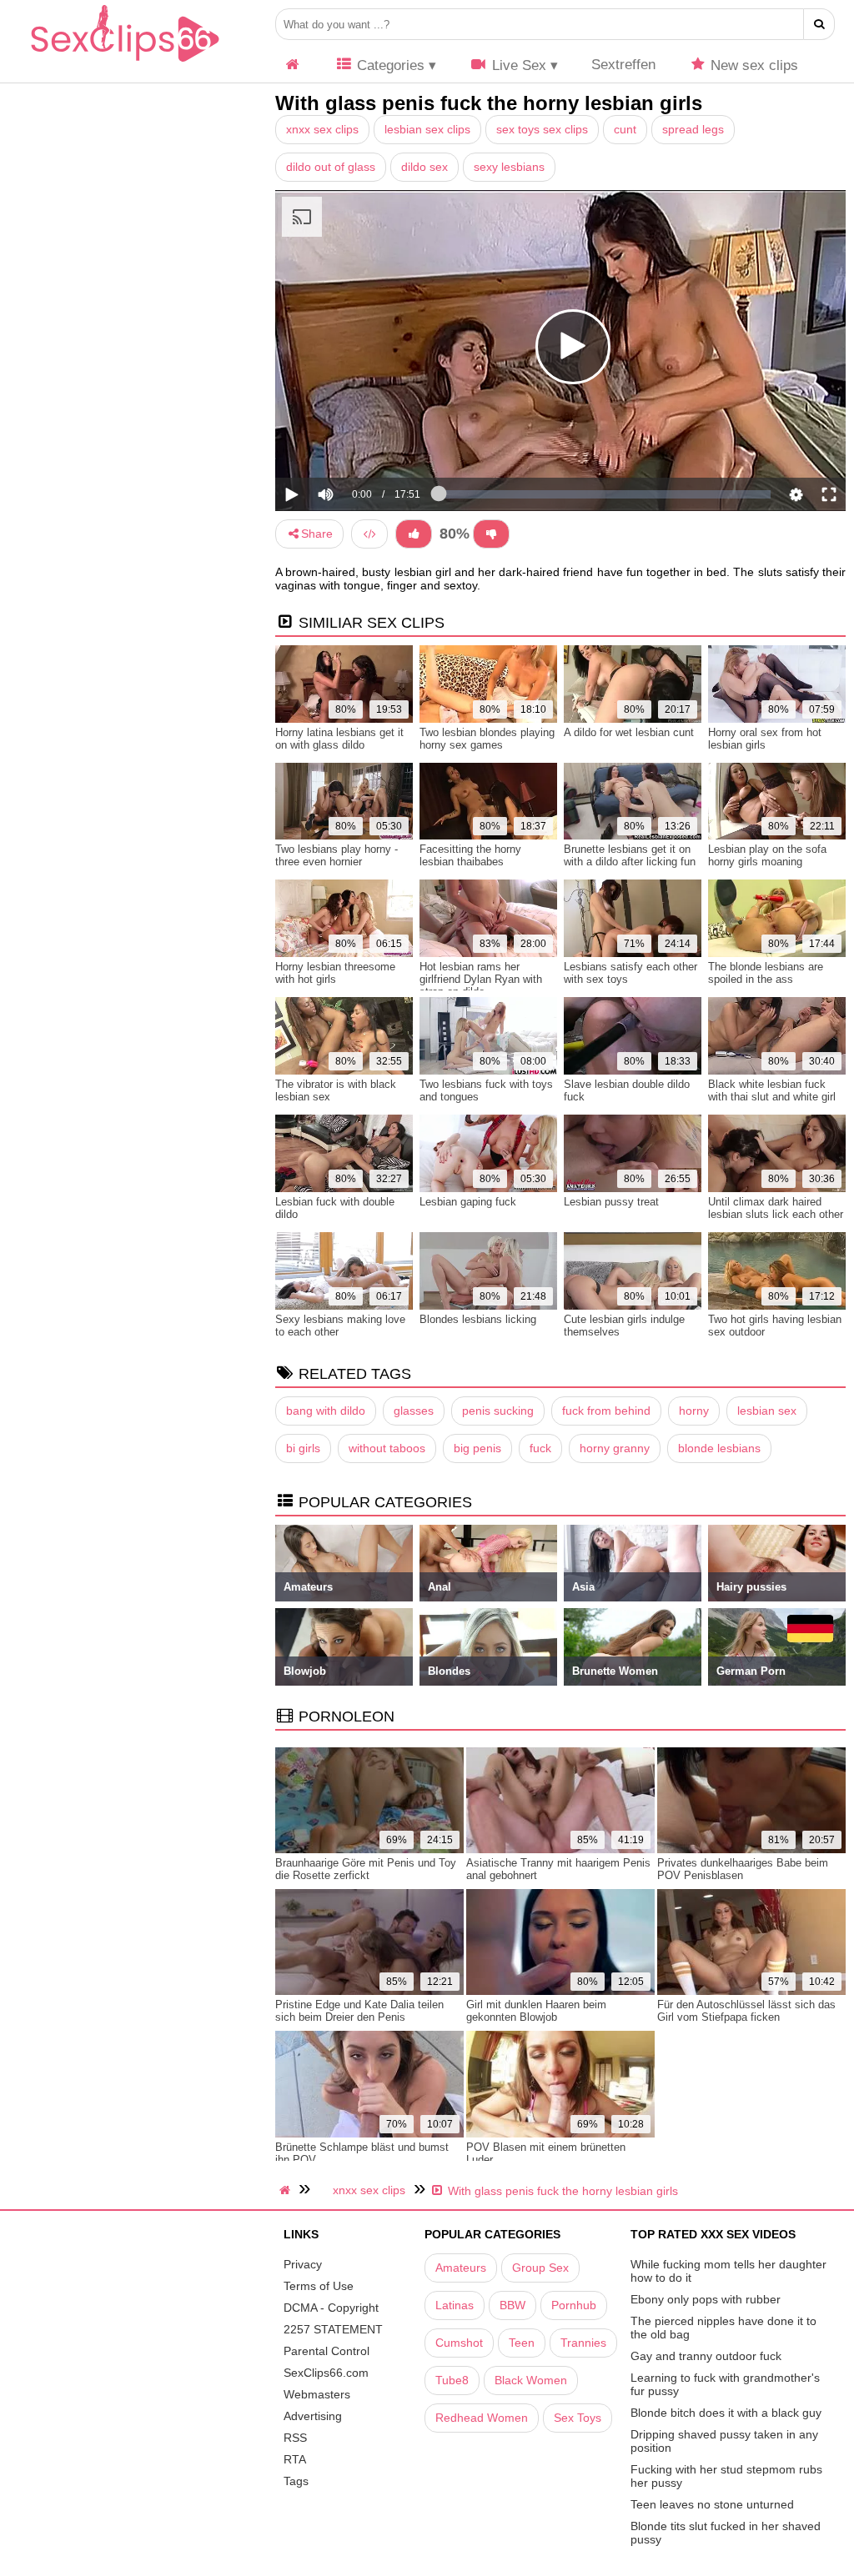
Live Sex (517, 65)
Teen (522, 2343)
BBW (512, 2305)
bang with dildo (326, 1411)
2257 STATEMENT (333, 2329)
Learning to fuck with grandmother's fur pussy (725, 2384)
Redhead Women (482, 2418)
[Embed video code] (369, 534)
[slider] (354, 443)
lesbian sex (767, 1411)
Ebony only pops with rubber (706, 2299)
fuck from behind (606, 1411)
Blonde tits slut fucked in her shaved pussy (726, 2533)
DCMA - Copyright (331, 2308)
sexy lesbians (509, 167)
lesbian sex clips (427, 129)
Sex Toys (578, 2418)
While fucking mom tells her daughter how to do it (728, 2271)
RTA (295, 2459)
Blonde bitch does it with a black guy (726, 2413)
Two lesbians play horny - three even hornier (337, 855)
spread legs (693, 129)
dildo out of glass (331, 167)
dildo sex (424, 167)
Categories (389, 65)
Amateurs (461, 2268)
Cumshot (459, 2343)
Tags (296, 2481)
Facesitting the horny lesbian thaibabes (470, 855)
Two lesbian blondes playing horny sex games (487, 739)
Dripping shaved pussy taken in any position (724, 2441)
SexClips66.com (326, 2373)
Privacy (303, 2264)
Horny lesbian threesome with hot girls (335, 973)
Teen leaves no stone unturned (712, 2504)
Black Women (531, 2380)
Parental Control (327, 2351)
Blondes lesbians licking (478, 1319)
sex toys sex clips (542, 129)
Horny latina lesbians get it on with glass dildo (339, 739)
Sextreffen (623, 65)
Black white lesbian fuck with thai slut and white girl (772, 1090)
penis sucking (498, 1411)
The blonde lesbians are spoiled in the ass (766, 973)
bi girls (303, 1448)
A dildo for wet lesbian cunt (629, 732)
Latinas (455, 2305)
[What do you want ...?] (819, 24)
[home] (287, 2190)
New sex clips (752, 65)
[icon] (293, 65)
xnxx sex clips (322, 129)
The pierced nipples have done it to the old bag (723, 2328)
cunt (625, 129)
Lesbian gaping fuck (468, 1202)
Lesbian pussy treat (611, 1202)
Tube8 (452, 2380)
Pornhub (574, 2305)
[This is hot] (414, 534)
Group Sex (540, 2268)
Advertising (313, 2416)
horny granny (615, 1448)
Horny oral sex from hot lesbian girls (765, 739)
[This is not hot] (491, 534)
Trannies (583, 2343)
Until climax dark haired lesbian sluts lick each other (776, 1208)
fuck (540, 1448)
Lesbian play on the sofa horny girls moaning (767, 855)
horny (694, 1411)
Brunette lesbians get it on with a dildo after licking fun (630, 855)
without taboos (387, 1448)
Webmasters (317, 2394)
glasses (414, 1411)
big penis (477, 1448)
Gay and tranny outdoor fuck (706, 2356)
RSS (295, 2438)
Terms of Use (319, 2286)
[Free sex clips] (125, 63)
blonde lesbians (719, 1448)
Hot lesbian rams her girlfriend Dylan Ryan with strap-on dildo (481, 979)
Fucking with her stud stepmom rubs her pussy (726, 2476)
